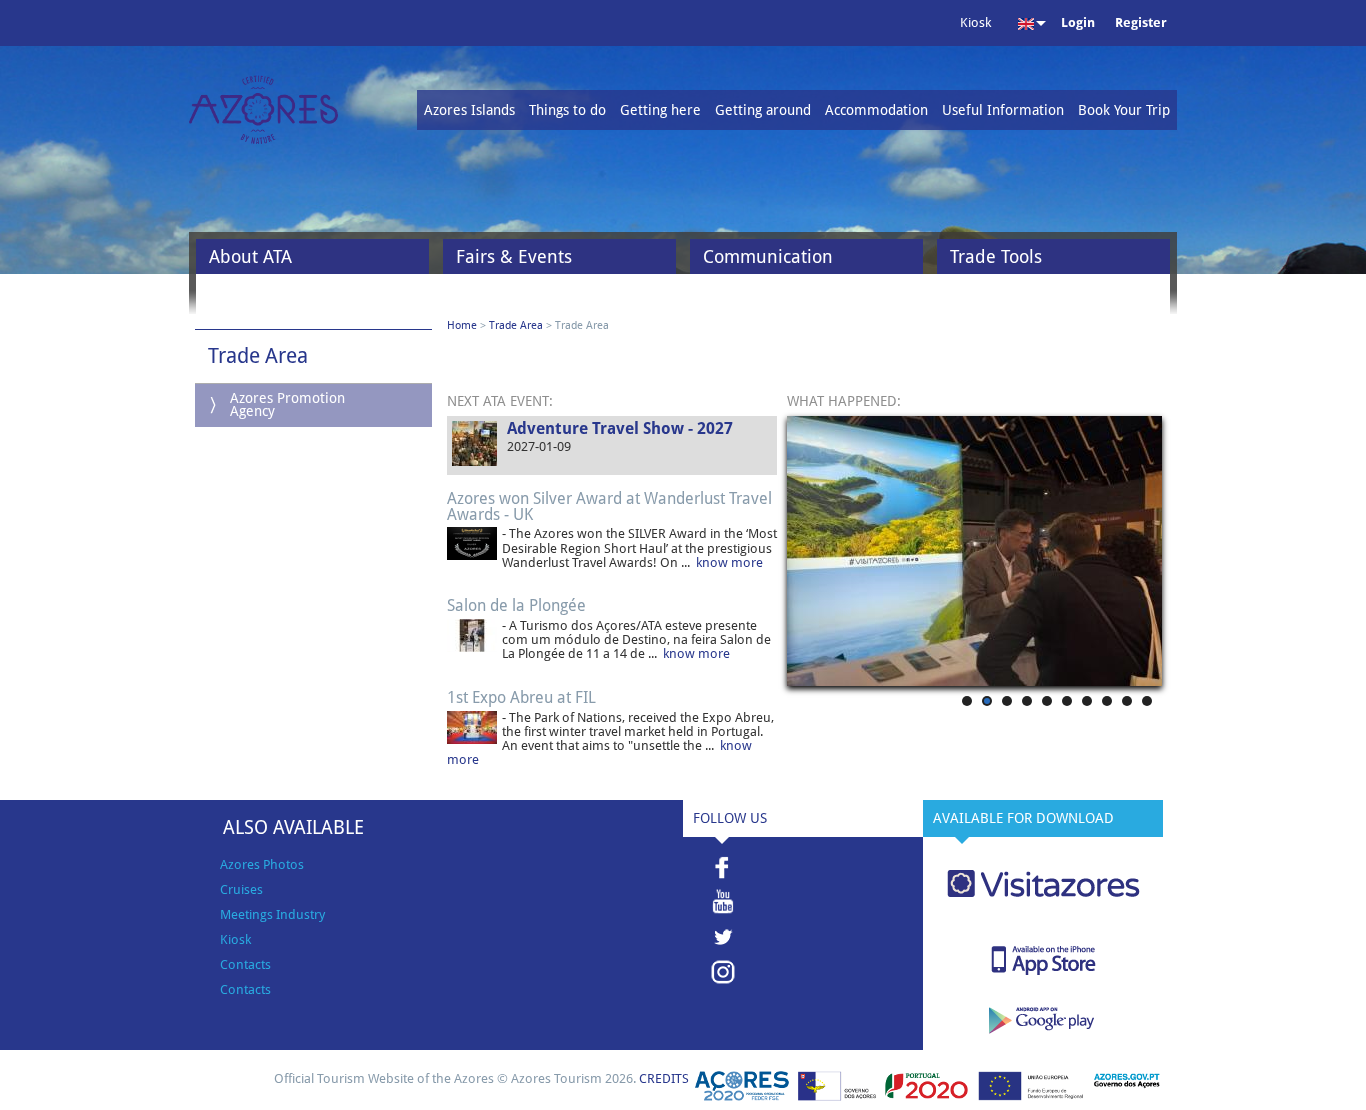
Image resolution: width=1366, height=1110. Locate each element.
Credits (664, 1078)
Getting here (660, 110)
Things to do (567, 110)
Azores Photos (262, 864)
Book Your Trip (1124, 110)
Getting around (763, 110)
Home (462, 325)
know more (729, 562)
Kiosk (235, 939)
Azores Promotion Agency (287, 405)
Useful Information (1003, 110)
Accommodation (876, 110)
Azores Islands (469, 110)
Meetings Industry (272, 914)
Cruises (241, 889)
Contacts (245, 964)
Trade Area (516, 325)
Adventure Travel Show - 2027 (620, 428)
